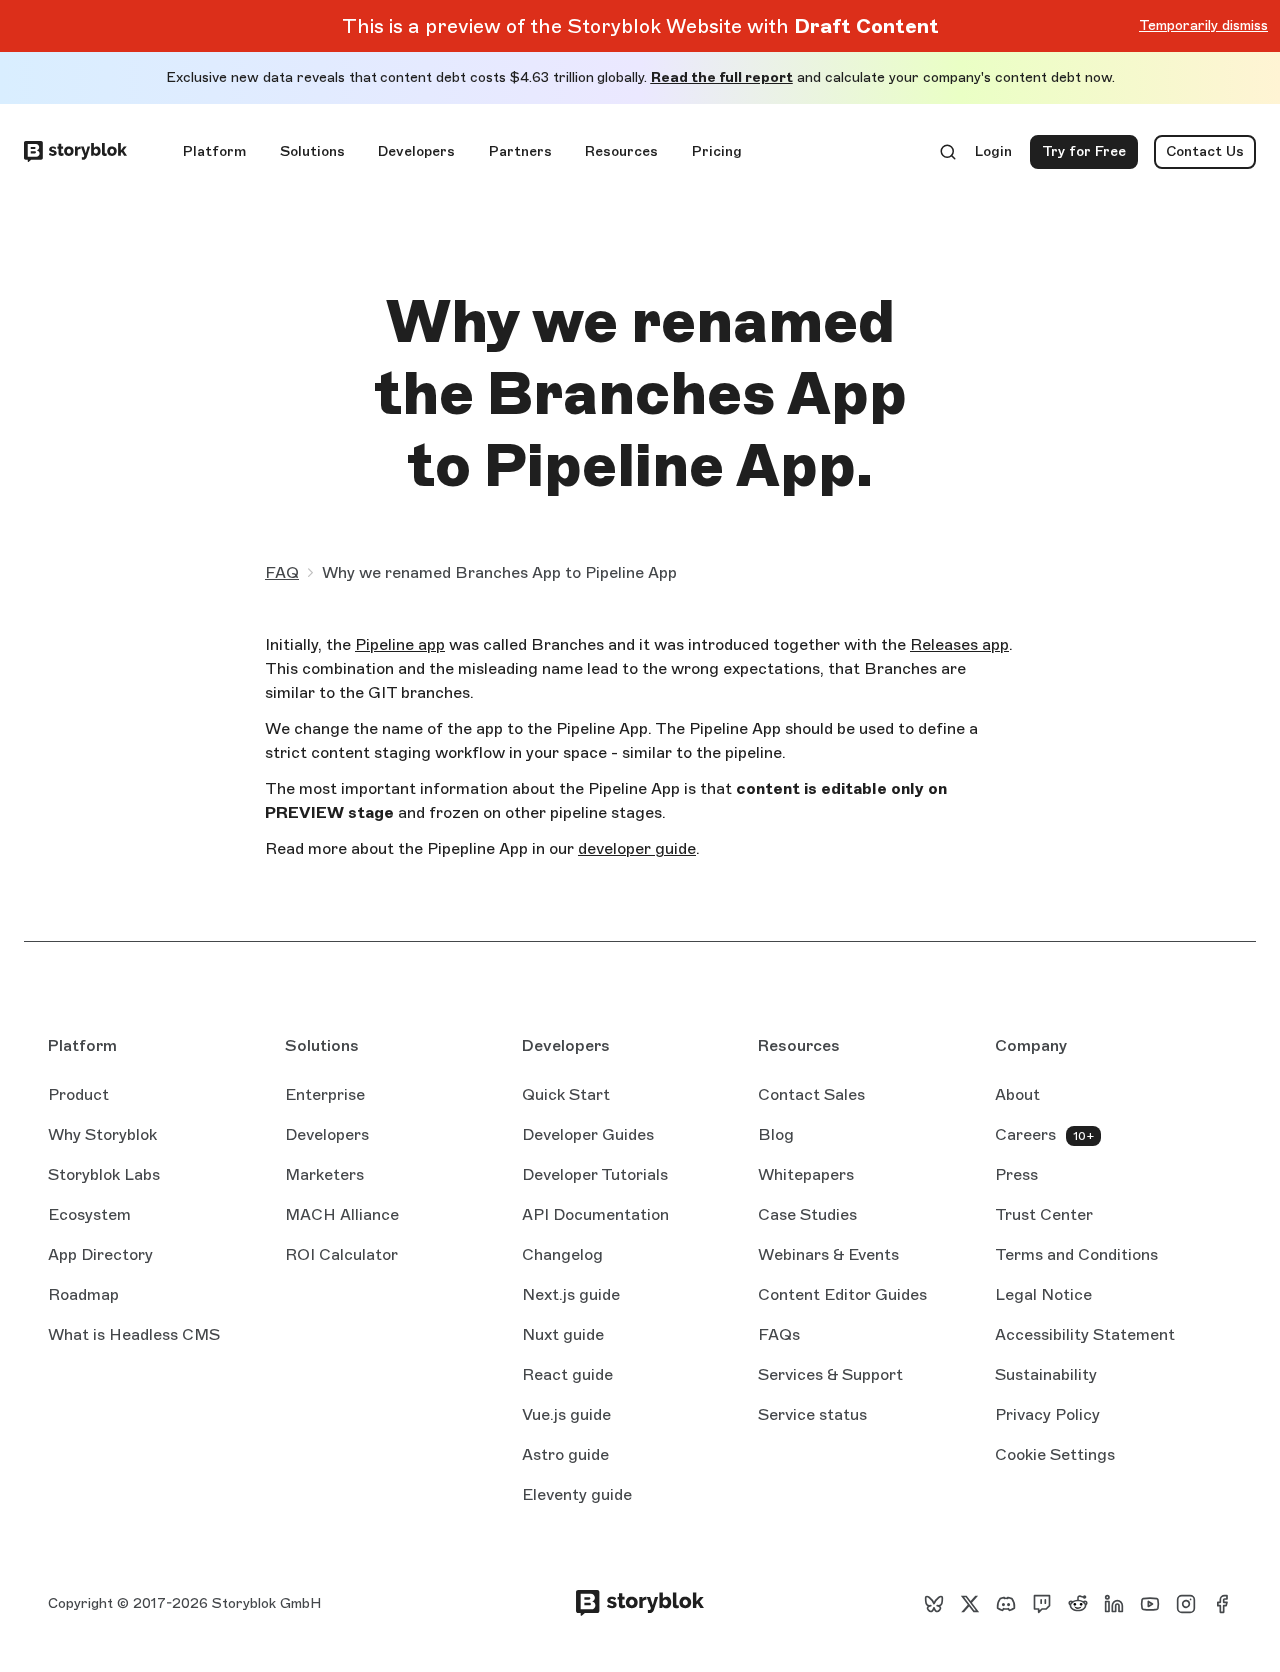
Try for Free (1090, 156)
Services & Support (830, 1374)
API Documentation (595, 1216)
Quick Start (566, 1094)
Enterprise (325, 1094)
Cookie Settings (1055, 1454)
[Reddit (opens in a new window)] (1078, 1604)
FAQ (282, 572)
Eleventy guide (577, 1496)
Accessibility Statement (1085, 1334)
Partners (520, 151)
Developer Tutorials (595, 1174)
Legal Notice (1043, 1294)
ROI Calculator (341, 1254)
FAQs (779, 1334)
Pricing (717, 151)
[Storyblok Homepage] (75, 152)
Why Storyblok (102, 1134)
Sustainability (1046, 1374)
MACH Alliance (342, 1214)
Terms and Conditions (1076, 1254)
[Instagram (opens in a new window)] (1186, 1604)
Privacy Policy (1047, 1414)
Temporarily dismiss (1203, 25)
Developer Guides (588, 1134)
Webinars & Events (828, 1254)
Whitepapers (806, 1174)
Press (1016, 1174)
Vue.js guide (566, 1416)
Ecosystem (89, 1214)
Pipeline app (400, 644)
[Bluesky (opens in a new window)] (934, 1604)
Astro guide (565, 1456)
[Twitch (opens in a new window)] (1042, 1604)
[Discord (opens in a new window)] (1006, 1604)
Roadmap (83, 1294)
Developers (416, 151)
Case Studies (807, 1214)
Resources (621, 151)
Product (78, 1094)
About (1017, 1094)
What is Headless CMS (134, 1334)
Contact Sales (811, 1094)
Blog (776, 1134)
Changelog (562, 1254)
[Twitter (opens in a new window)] (970, 1604)
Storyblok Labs (104, 1174)
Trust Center (1044, 1214)
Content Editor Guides (842, 1296)
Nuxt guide (563, 1336)
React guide (567, 1376)
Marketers (324, 1174)
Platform (214, 151)
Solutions (312, 151)
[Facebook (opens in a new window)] (1222, 1604)
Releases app (959, 644)
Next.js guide (571, 1296)
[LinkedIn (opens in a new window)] (1114, 1604)
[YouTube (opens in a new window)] (1150, 1604)
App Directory (100, 1254)
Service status (812, 1416)
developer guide (637, 848)
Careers (1025, 1134)
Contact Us (1205, 151)
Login (994, 156)
